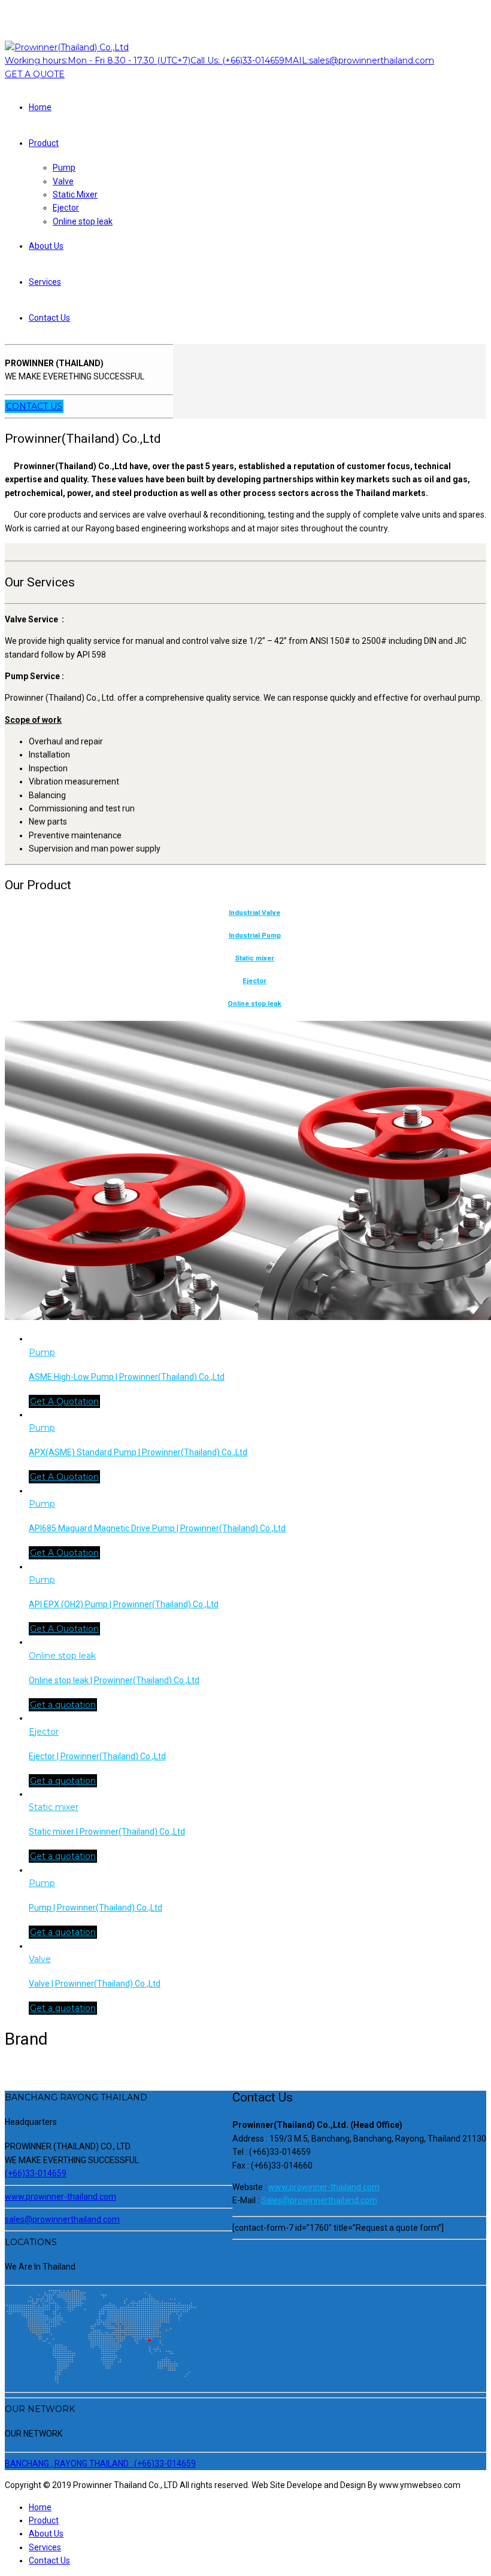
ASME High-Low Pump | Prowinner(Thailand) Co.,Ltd (127, 1377)
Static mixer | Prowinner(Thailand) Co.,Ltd (107, 1832)
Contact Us (49, 318)
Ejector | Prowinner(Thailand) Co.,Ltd (97, 1756)
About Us (46, 246)
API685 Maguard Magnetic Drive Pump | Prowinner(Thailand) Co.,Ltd (157, 1528)
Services (45, 282)
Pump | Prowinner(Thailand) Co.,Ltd (96, 1908)
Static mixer (254, 958)
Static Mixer (75, 194)
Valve (63, 181)
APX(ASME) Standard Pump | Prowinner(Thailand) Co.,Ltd (138, 1452)
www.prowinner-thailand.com (324, 2187)
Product (44, 143)
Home (40, 107)
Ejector (66, 208)
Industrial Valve (254, 913)
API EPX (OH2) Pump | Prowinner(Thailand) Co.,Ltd (124, 1604)
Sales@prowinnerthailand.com (319, 2200)
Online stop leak (83, 221)
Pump (64, 168)
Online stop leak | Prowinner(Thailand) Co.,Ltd (114, 1680)
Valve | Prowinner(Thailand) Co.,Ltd (95, 1984)
